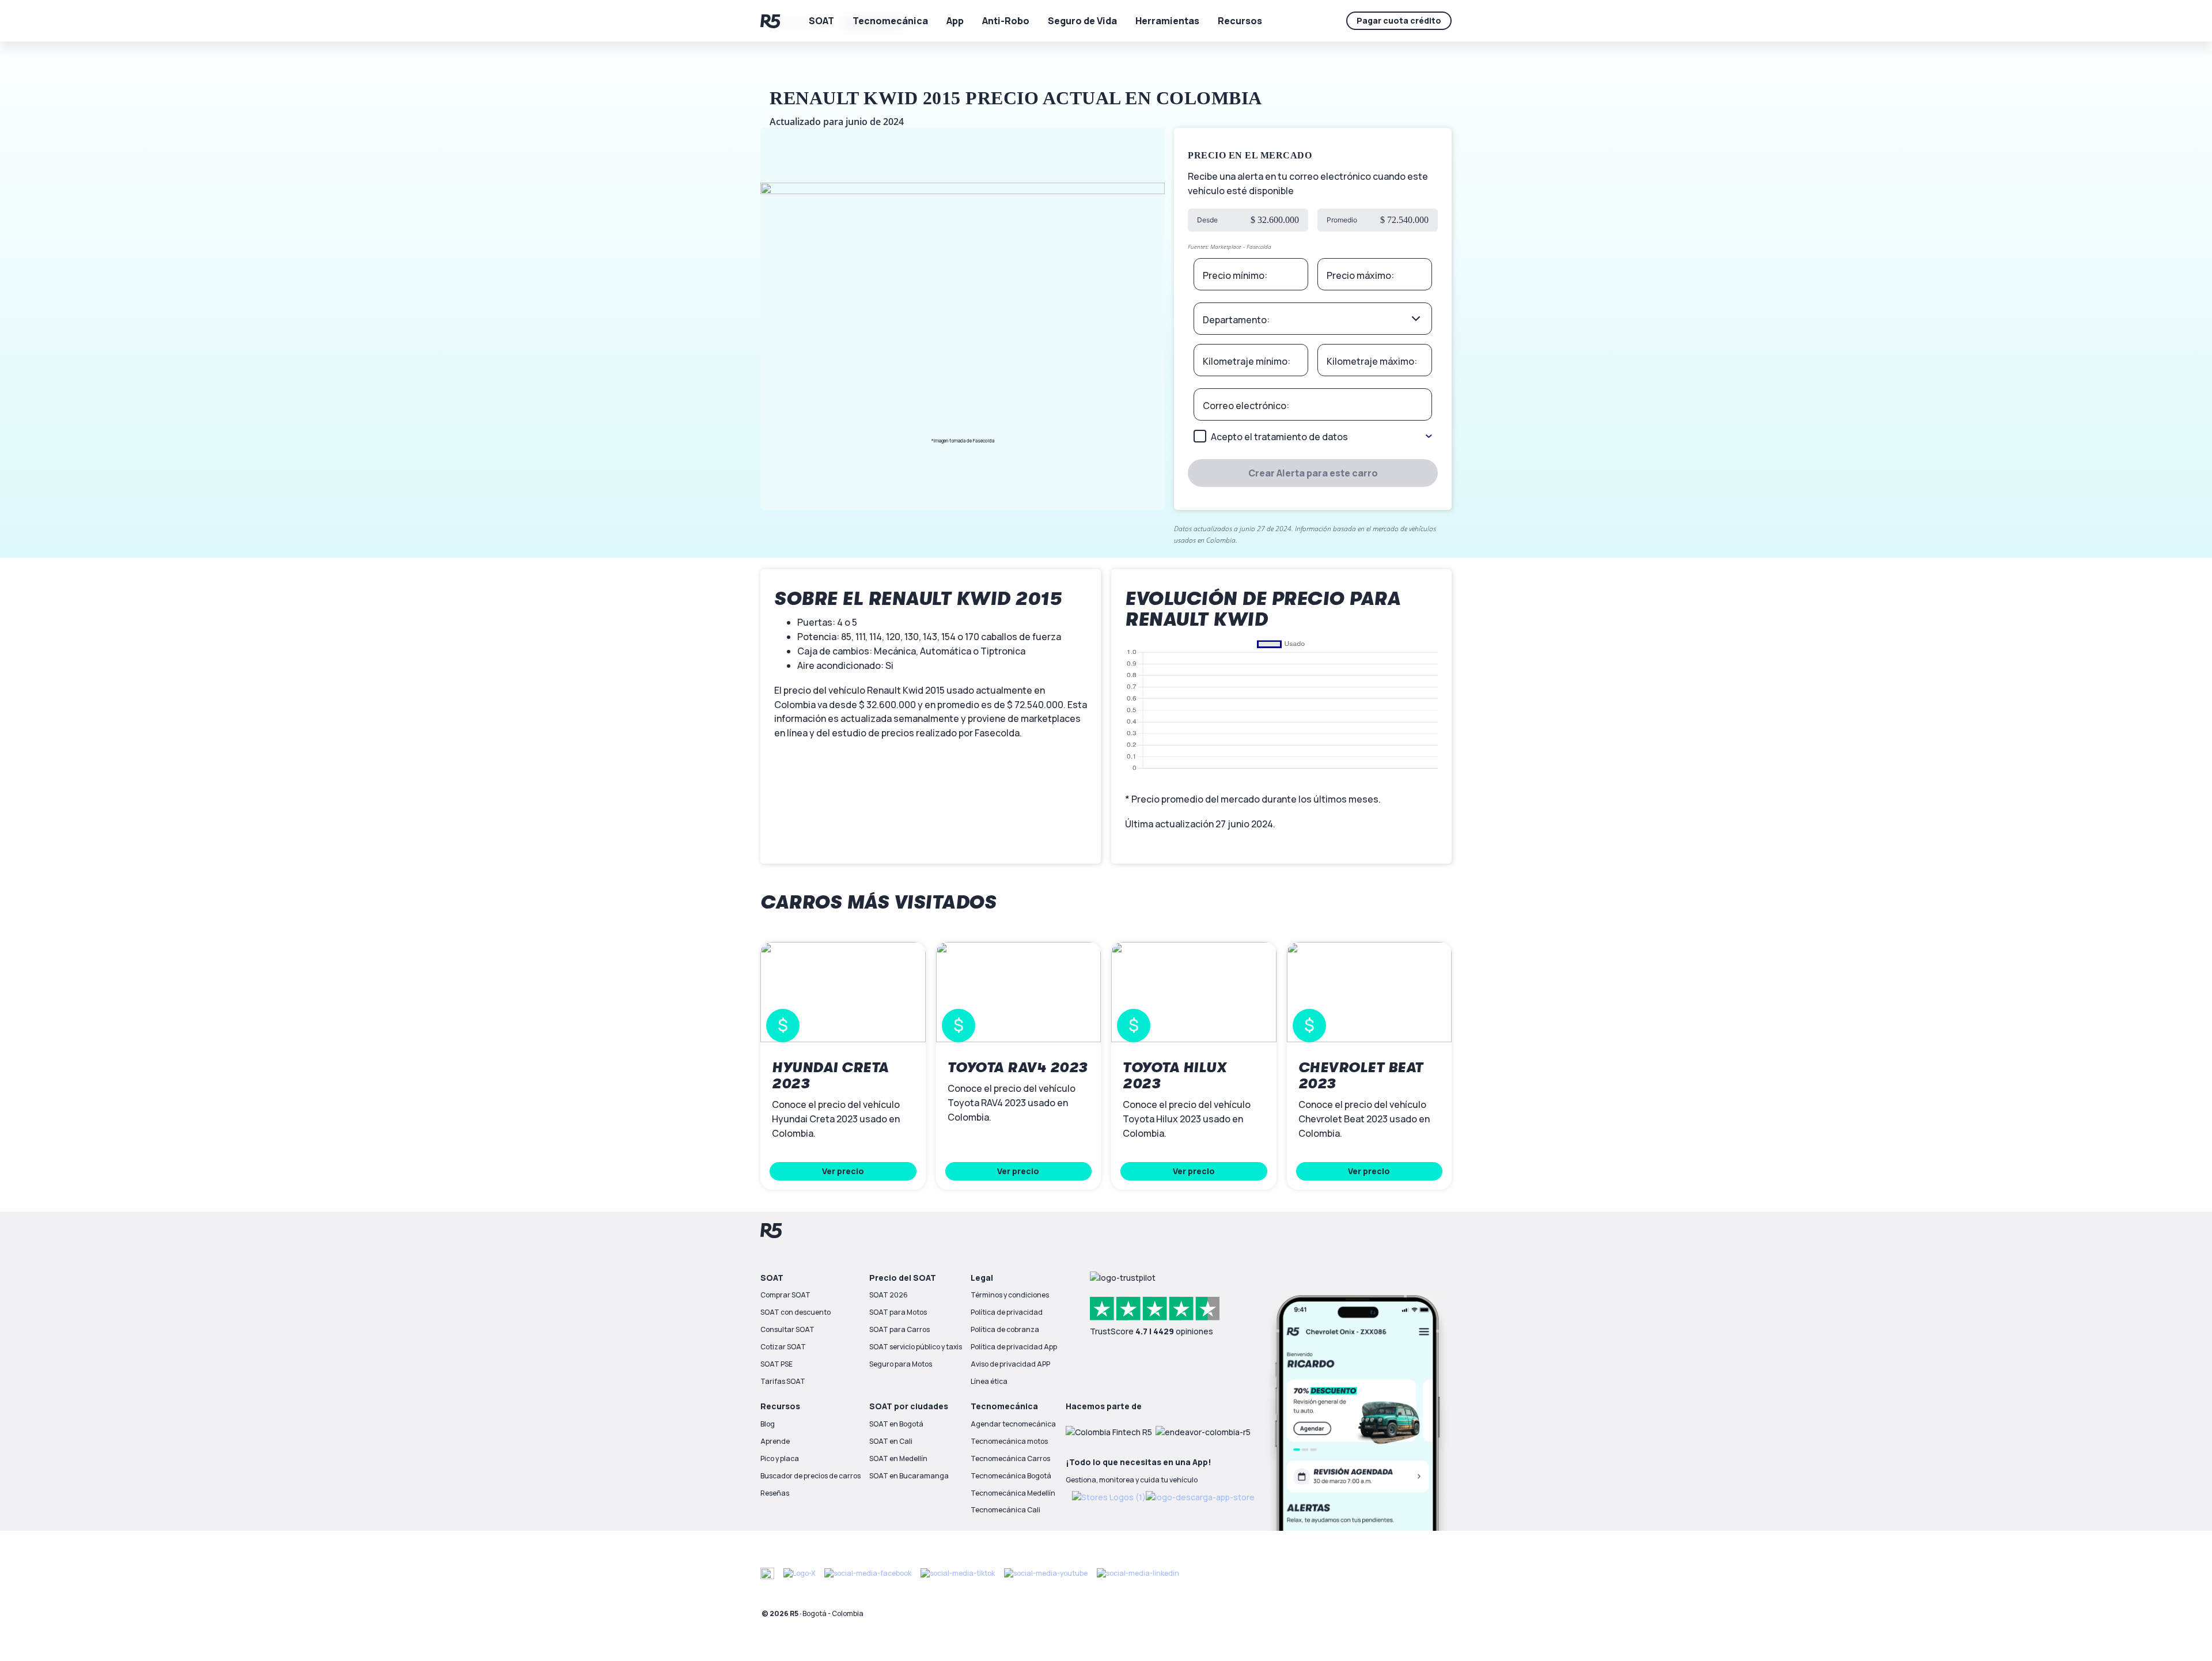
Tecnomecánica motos (1009, 1441)
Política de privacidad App (1014, 1347)
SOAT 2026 (889, 1295)
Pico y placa (780, 1458)
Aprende (775, 1441)
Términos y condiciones (1010, 1295)
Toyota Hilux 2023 (1175, 1076)
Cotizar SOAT (783, 1347)
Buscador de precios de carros (810, 1476)
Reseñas (775, 1493)
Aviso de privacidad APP (1010, 1364)
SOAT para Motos (898, 1312)
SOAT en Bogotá (896, 1424)
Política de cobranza (1005, 1329)
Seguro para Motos (901, 1364)
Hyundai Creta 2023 (830, 1076)
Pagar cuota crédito (1399, 20)
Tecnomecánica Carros (1010, 1458)
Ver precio (843, 1171)
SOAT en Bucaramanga (909, 1476)
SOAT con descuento (796, 1312)
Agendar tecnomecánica (1013, 1424)
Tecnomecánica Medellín (1013, 1493)
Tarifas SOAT (783, 1381)
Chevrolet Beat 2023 (1361, 1076)
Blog (768, 1424)
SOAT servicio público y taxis (916, 1347)
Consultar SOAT (787, 1329)
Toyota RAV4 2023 (1018, 1068)
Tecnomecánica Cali (1005, 1510)
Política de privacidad (1007, 1312)
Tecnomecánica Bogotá (1011, 1476)
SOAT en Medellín (898, 1458)
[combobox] (1313, 319)
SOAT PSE (777, 1364)
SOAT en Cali (891, 1441)
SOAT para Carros (899, 1329)
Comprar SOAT (785, 1295)
